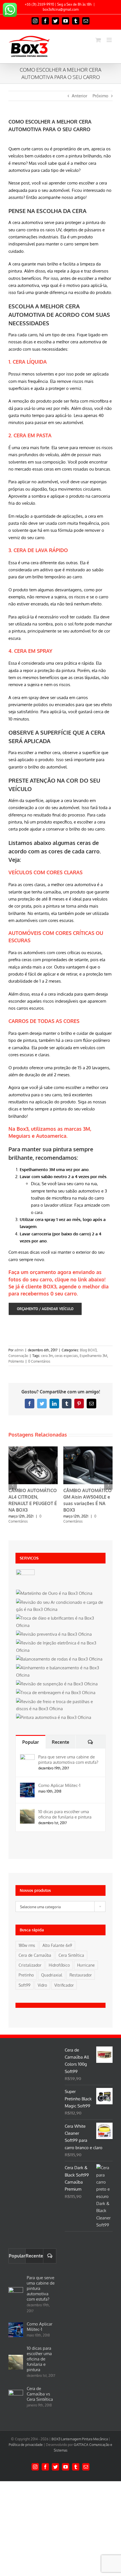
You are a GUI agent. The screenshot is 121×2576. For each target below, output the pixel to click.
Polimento (16, 1361)
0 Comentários (39, 1361)
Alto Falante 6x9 (57, 1945)
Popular (31, 1742)
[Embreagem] (56, 1693)
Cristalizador (30, 1965)
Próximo (100, 96)
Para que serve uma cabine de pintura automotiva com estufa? (68, 1760)
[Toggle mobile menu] (110, 40)
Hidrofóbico (59, 1965)
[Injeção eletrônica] (60, 1647)
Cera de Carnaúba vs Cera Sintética (40, 2394)
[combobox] (60, 1907)
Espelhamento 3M (93, 1356)
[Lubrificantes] (60, 1622)
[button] (13, 1485)
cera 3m (47, 1356)
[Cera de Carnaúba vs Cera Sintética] (16, 2397)
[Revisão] (54, 1634)
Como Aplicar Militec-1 (59, 1785)
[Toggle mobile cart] (98, 40)
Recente (60, 1742)
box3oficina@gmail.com (61, 9)
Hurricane (86, 1965)
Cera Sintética (71, 1955)
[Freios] (60, 1705)
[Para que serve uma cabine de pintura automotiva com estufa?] (27, 1758)
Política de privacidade (26, 2445)
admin (19, 1350)
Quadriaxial (52, 1975)
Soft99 (24, 1985)
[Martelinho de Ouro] (54, 1593)
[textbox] (60, 1907)
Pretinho (26, 1975)
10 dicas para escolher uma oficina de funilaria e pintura (65, 1814)
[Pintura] (53, 1717)
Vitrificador (64, 1985)
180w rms (27, 1945)
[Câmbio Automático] (25, 1579)
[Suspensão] (57, 1684)
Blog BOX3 (88, 1350)
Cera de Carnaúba (35, 1955)
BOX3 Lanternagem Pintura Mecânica (80, 2439)
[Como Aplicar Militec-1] (27, 1786)
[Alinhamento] (60, 1671)
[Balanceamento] (59, 1659)
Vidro (42, 1985)
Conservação (18, 1356)
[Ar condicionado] (60, 1606)
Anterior (79, 96)
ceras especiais (66, 1356)
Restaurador (81, 1975)
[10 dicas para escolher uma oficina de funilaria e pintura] (27, 1812)
